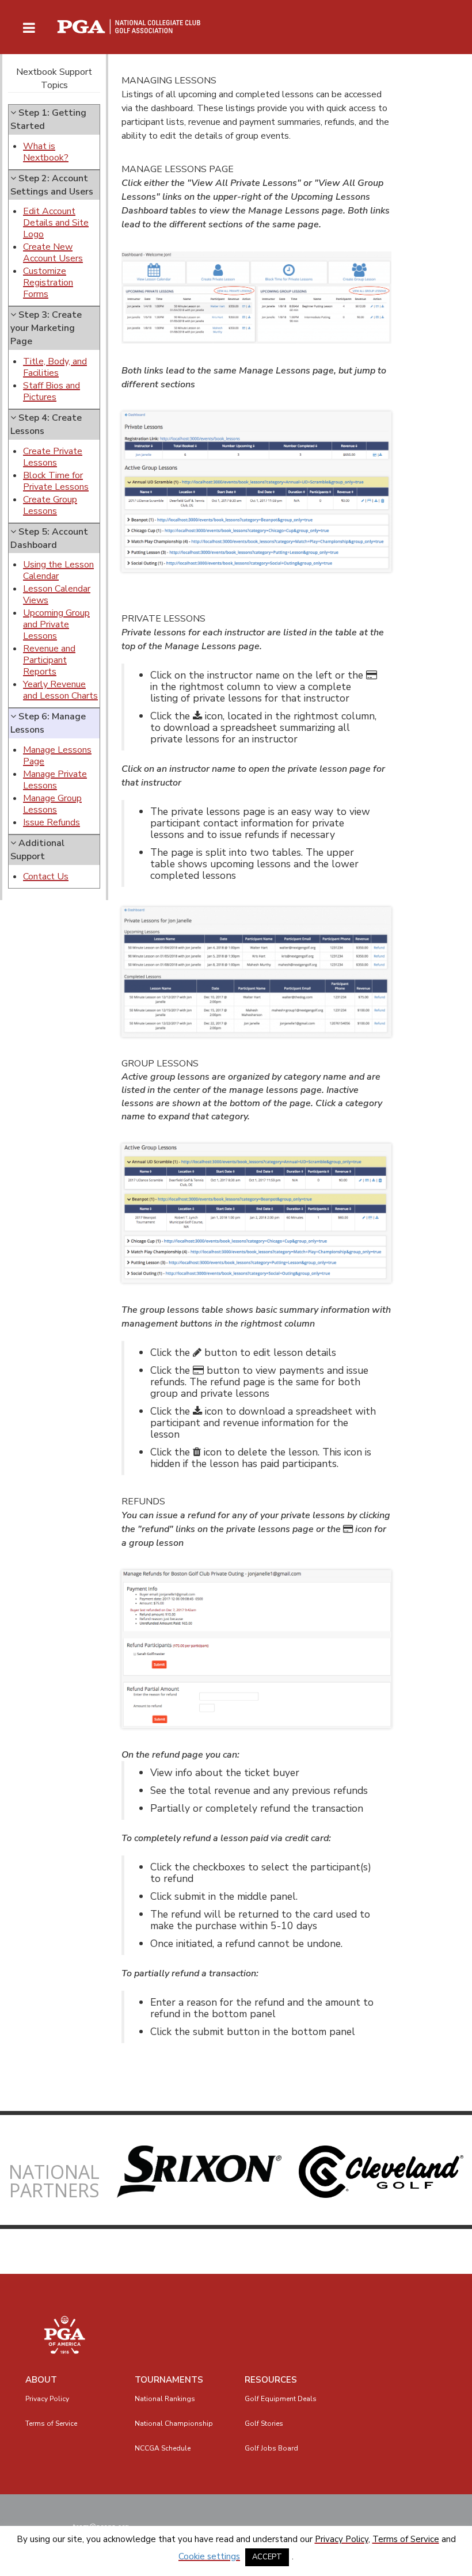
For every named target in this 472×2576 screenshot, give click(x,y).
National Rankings (165, 2399)
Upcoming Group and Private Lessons (56, 624)
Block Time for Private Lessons (56, 481)
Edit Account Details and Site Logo (56, 223)
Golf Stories (264, 2423)
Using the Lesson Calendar (58, 570)
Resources (271, 2380)
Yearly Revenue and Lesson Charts (60, 690)
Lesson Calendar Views (57, 595)
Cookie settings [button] (209, 2556)
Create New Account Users (53, 253)
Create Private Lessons (53, 457)
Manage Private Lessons (55, 780)
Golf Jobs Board (271, 2448)
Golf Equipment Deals (281, 2399)
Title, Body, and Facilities (55, 367)
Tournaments (169, 2380)
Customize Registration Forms (48, 283)
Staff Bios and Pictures (52, 391)
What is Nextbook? (46, 152)
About (41, 2380)
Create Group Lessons (50, 505)
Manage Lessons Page (57, 756)
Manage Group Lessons (52, 804)
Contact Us (46, 877)
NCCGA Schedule (163, 2448)
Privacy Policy (47, 2399)
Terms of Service (51, 2423)
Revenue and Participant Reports (49, 660)
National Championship (174, 2423)
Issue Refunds (52, 822)
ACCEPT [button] (267, 2557)
